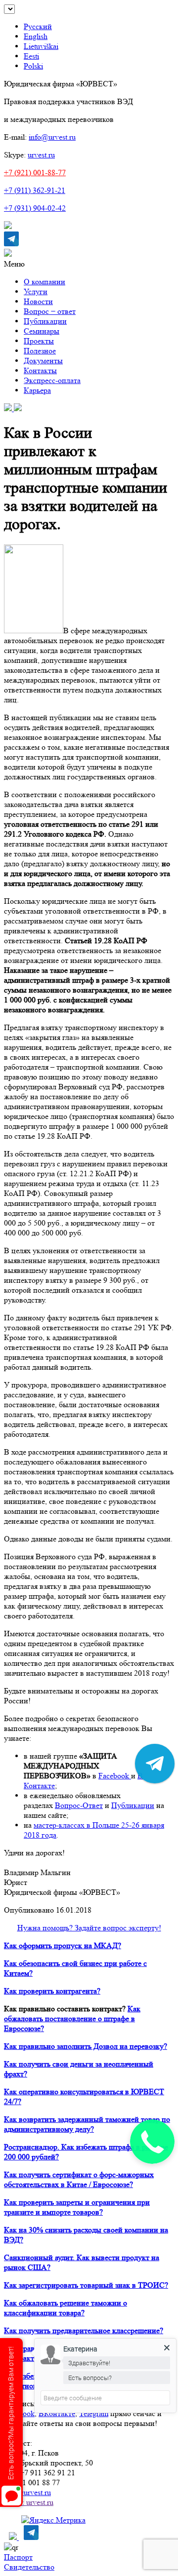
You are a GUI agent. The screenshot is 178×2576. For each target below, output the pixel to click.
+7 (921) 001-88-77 (35, 173)
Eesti (31, 56)
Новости (38, 301)
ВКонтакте (57, 2413)
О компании (44, 282)
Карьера (37, 390)
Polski (33, 66)
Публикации (45, 321)
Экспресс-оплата (52, 380)
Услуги (36, 291)
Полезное (40, 351)
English (36, 36)
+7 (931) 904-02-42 (35, 208)
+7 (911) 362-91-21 (35, 190)
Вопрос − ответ (50, 311)
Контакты (40, 370)
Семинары (42, 331)
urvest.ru (41, 155)
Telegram (94, 2413)
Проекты (39, 341)
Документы (43, 361)
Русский (38, 26)
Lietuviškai (41, 46)
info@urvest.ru (52, 137)
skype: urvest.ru (29, 2502)
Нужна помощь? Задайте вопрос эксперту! (89, 1928)
